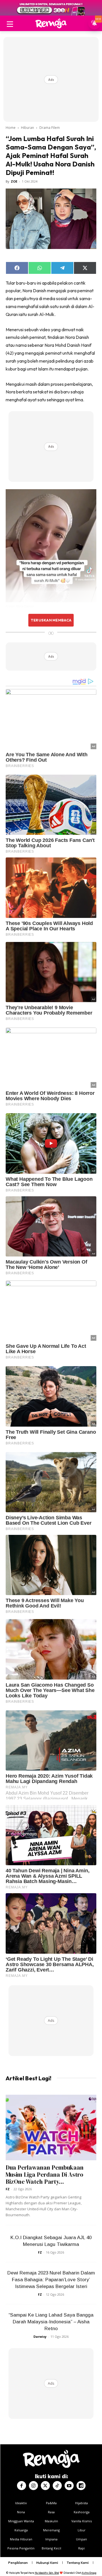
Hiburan (27, 128)
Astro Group (89, 2573)
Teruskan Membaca (51, 620)
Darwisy (40, 2336)
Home (11, 128)
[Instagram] (33, 2486)
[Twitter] (45, 2486)
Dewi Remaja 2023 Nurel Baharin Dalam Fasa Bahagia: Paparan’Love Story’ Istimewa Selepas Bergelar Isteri (51, 2280)
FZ (8, 2189)
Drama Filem (50, 128)
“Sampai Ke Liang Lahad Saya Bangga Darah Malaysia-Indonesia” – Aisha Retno (51, 2322)
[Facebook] (22, 2486)
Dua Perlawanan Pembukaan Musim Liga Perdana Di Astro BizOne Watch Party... (45, 2175)
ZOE (14, 181)
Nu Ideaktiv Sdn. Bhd (47, 2573)
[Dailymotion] (81, 2486)
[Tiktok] (57, 2486)
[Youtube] (69, 2486)
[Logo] (51, 23)
